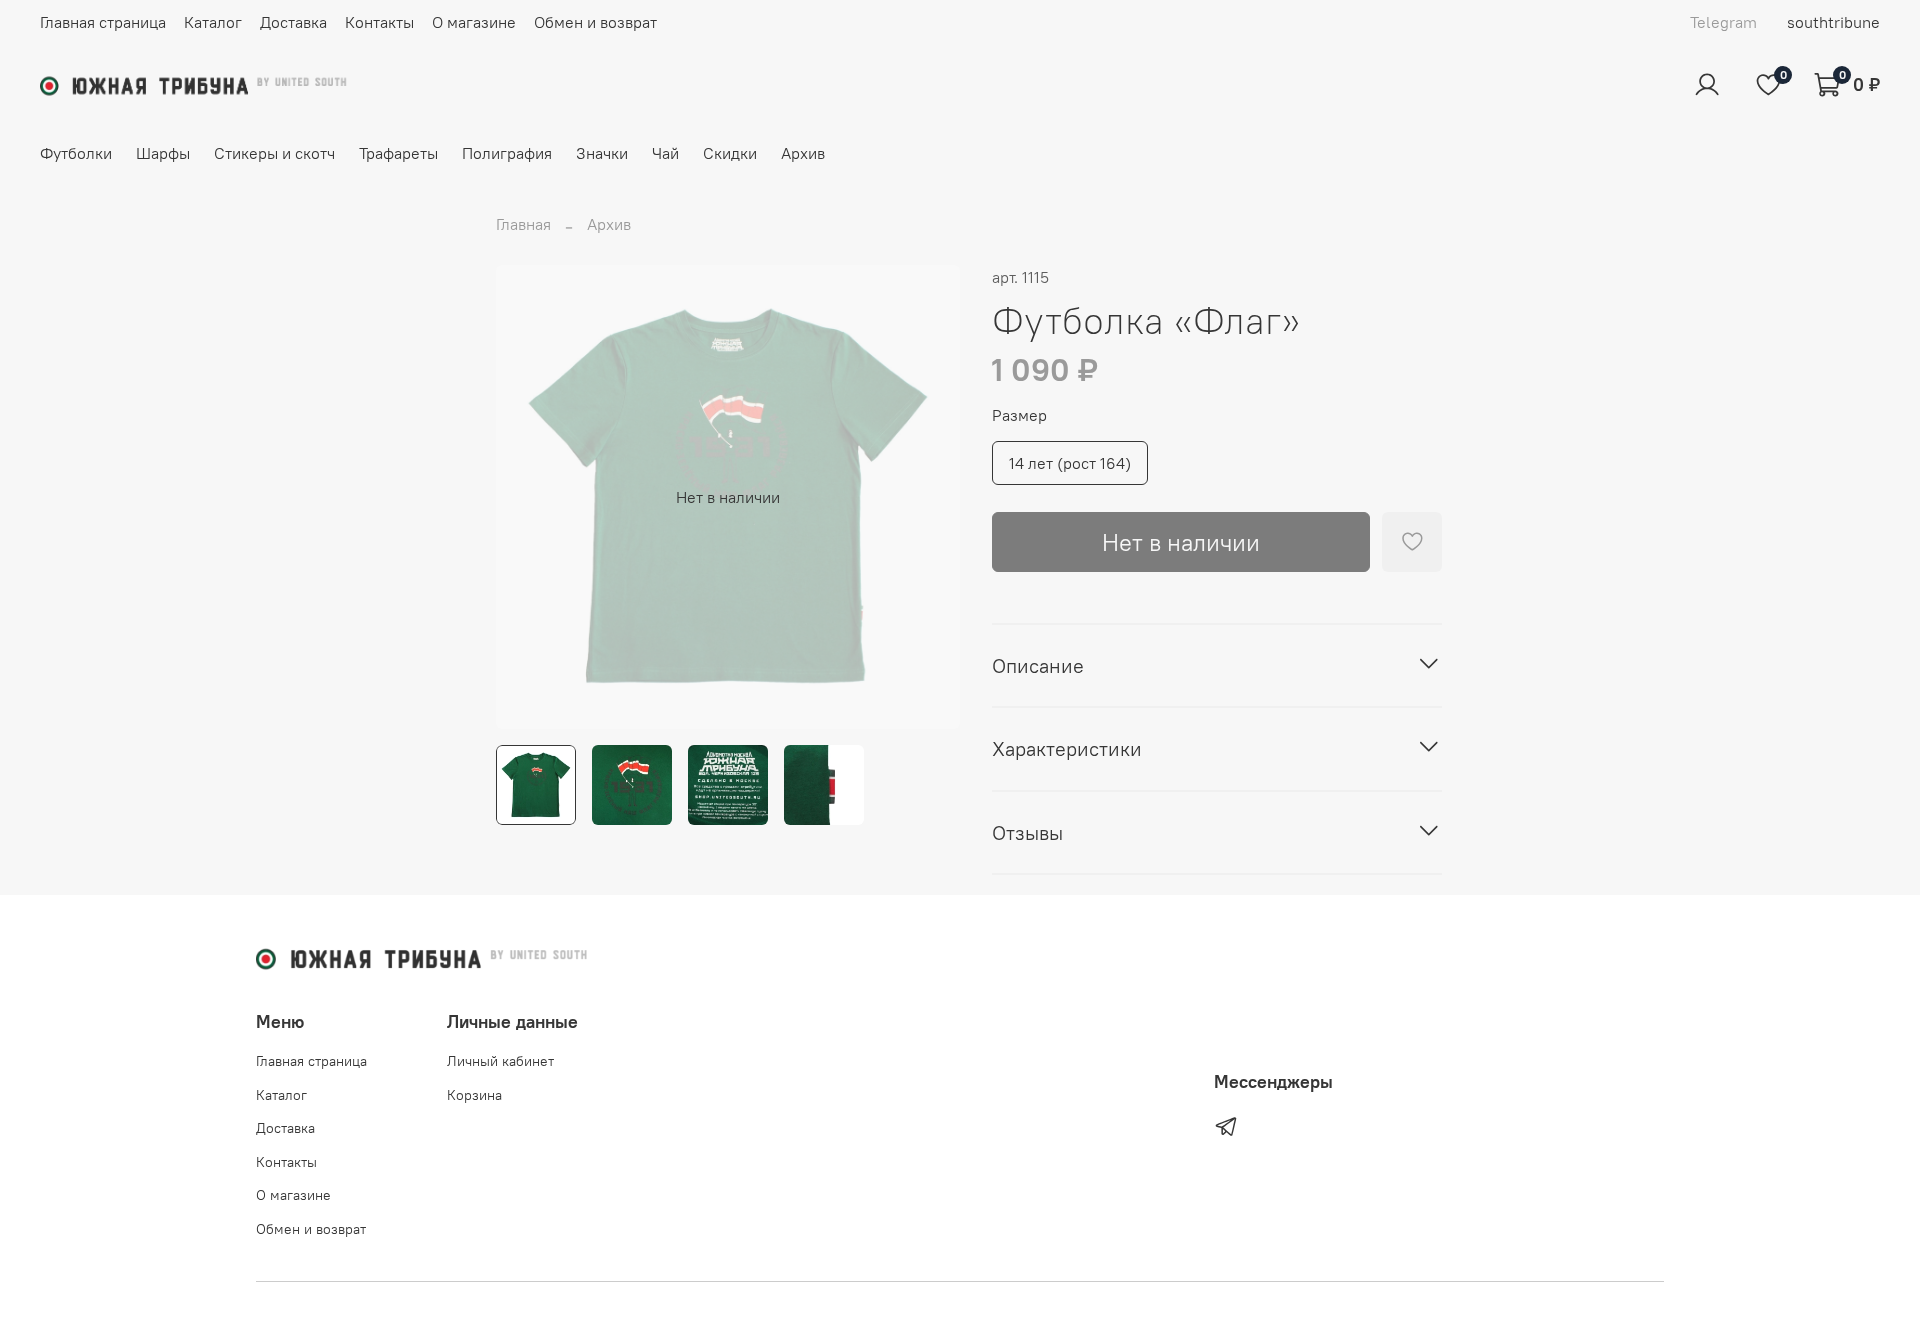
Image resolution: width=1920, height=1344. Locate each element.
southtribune (1833, 22)
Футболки (76, 153)
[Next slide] (928, 497)
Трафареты (398, 153)
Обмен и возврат (595, 22)
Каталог (213, 22)
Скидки (730, 153)
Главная (523, 224)
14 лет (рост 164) (1070, 463)
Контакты (379, 22)
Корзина (474, 1095)
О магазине (474, 22)
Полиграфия (507, 153)
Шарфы (163, 153)
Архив (803, 153)
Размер (1019, 415)
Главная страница (103, 22)
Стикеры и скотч (274, 153)
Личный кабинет (500, 1061)
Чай (665, 153)
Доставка (293, 22)
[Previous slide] (528, 497)
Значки (602, 153)
